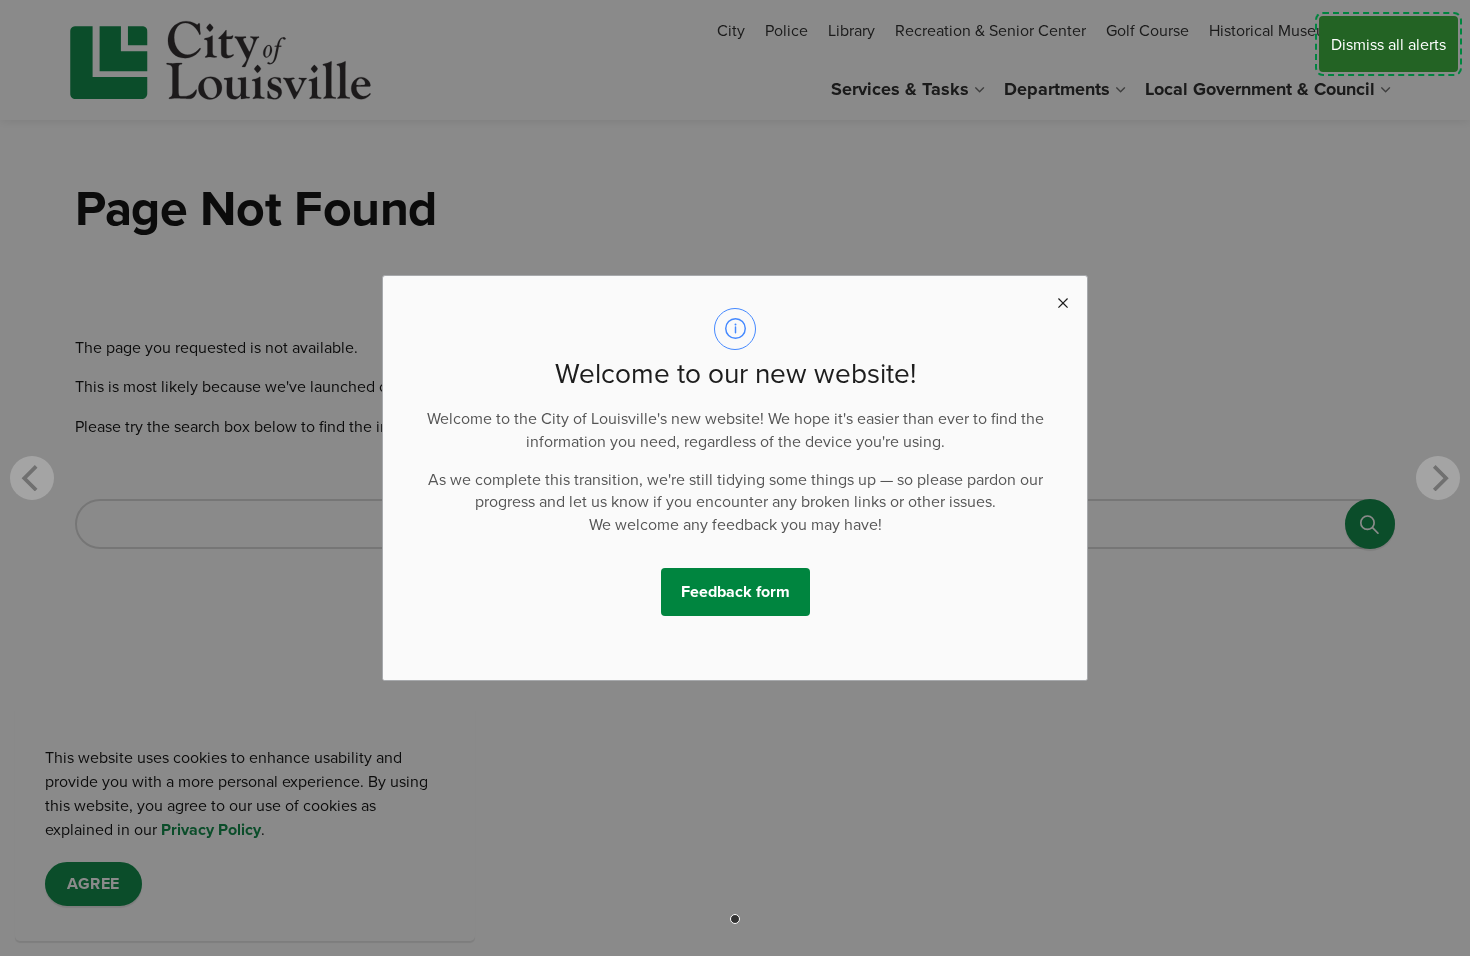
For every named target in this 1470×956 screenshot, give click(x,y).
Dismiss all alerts (1388, 44)
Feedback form (735, 591)
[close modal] (1063, 300)
